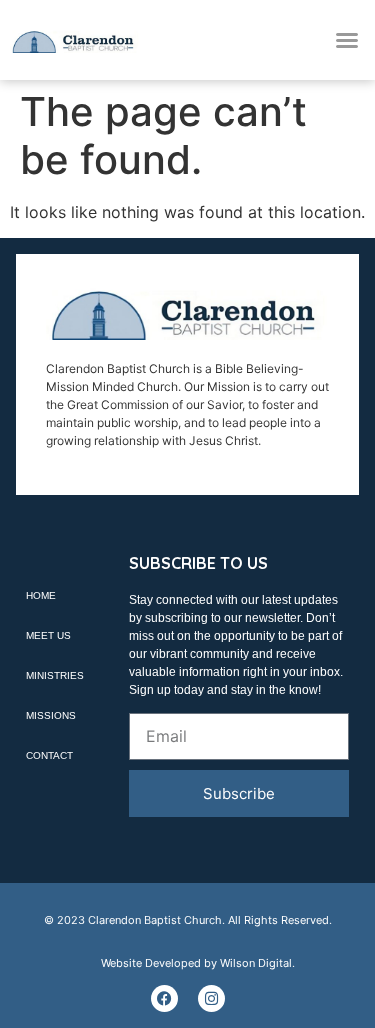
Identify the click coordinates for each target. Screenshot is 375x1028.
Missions (51, 715)
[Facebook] (164, 998)
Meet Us (48, 635)
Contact (49, 755)
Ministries (55, 675)
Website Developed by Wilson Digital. (198, 963)
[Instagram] (211, 998)
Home (41, 595)
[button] (347, 40)
